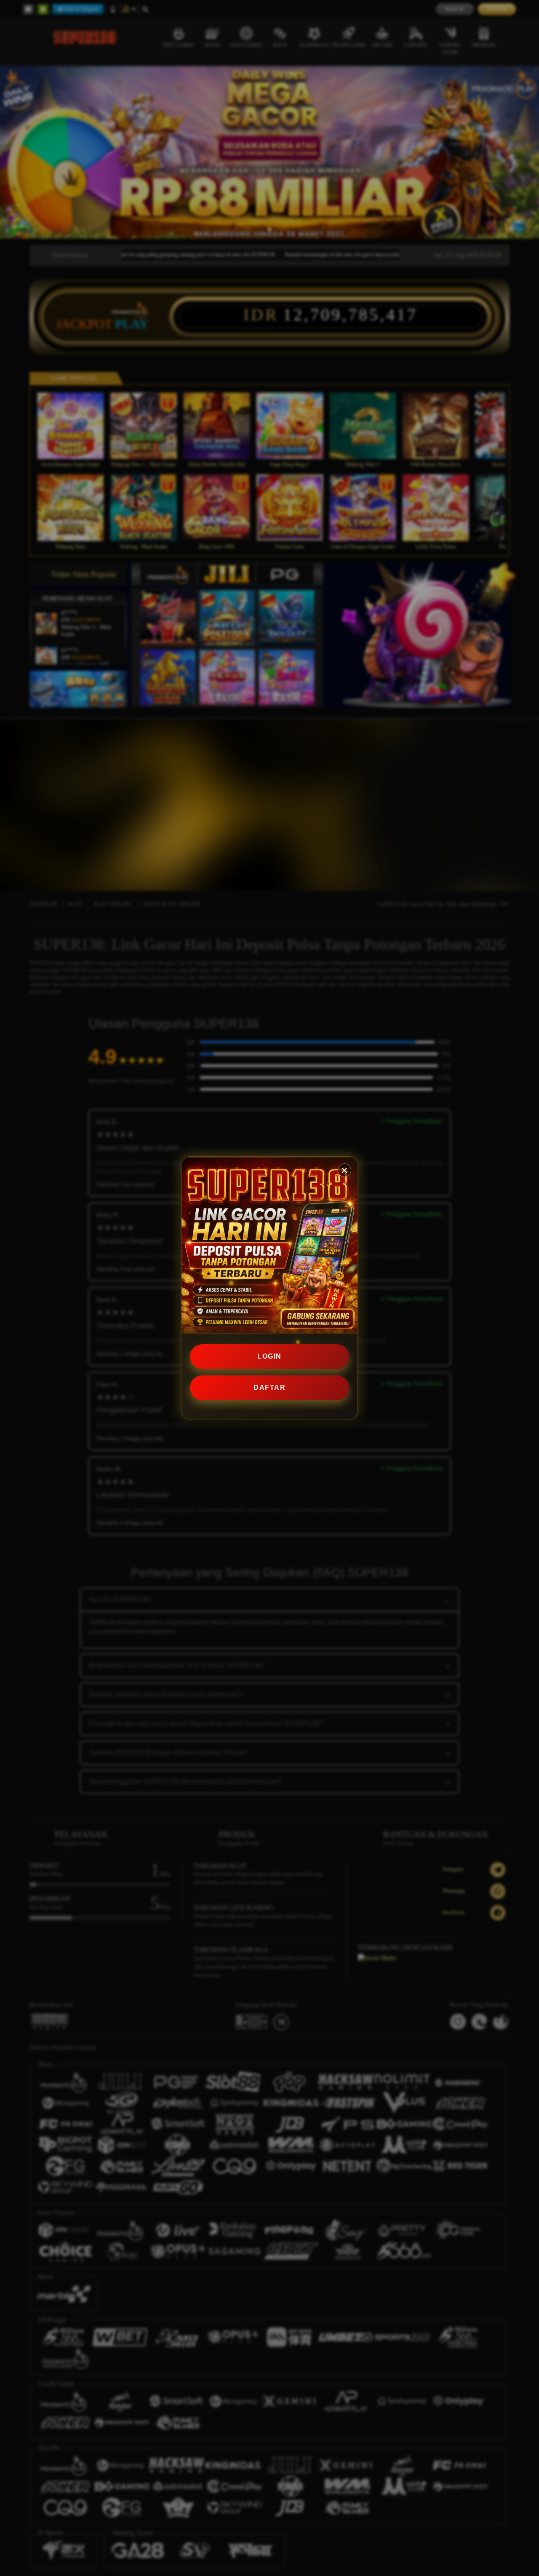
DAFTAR (269, 1387)
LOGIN (269, 1356)
